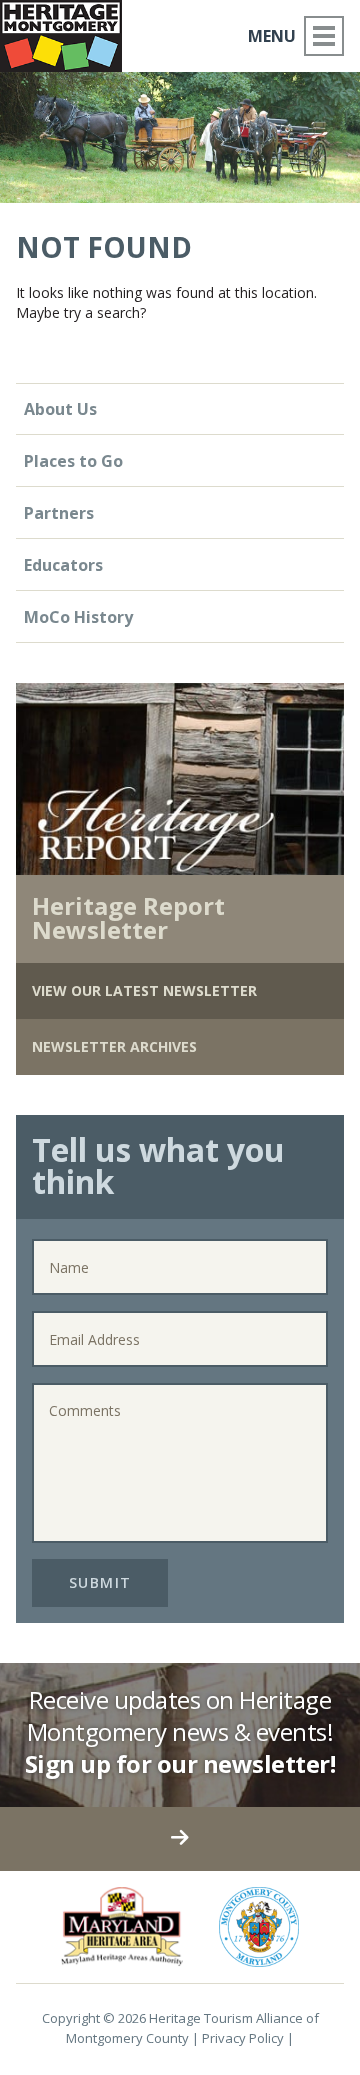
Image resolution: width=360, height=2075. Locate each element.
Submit (100, 1582)
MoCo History (78, 617)
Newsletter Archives (114, 1046)
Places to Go (73, 461)
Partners (59, 513)
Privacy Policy (243, 2038)
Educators (63, 565)
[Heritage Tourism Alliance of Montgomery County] (69, 32)
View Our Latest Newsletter (144, 990)
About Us (60, 409)
